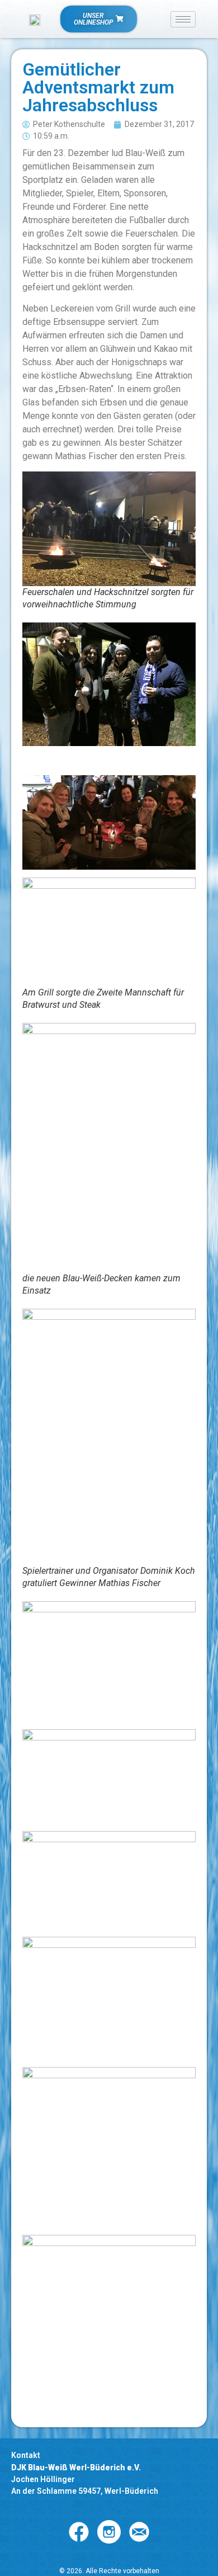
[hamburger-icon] (183, 19)
